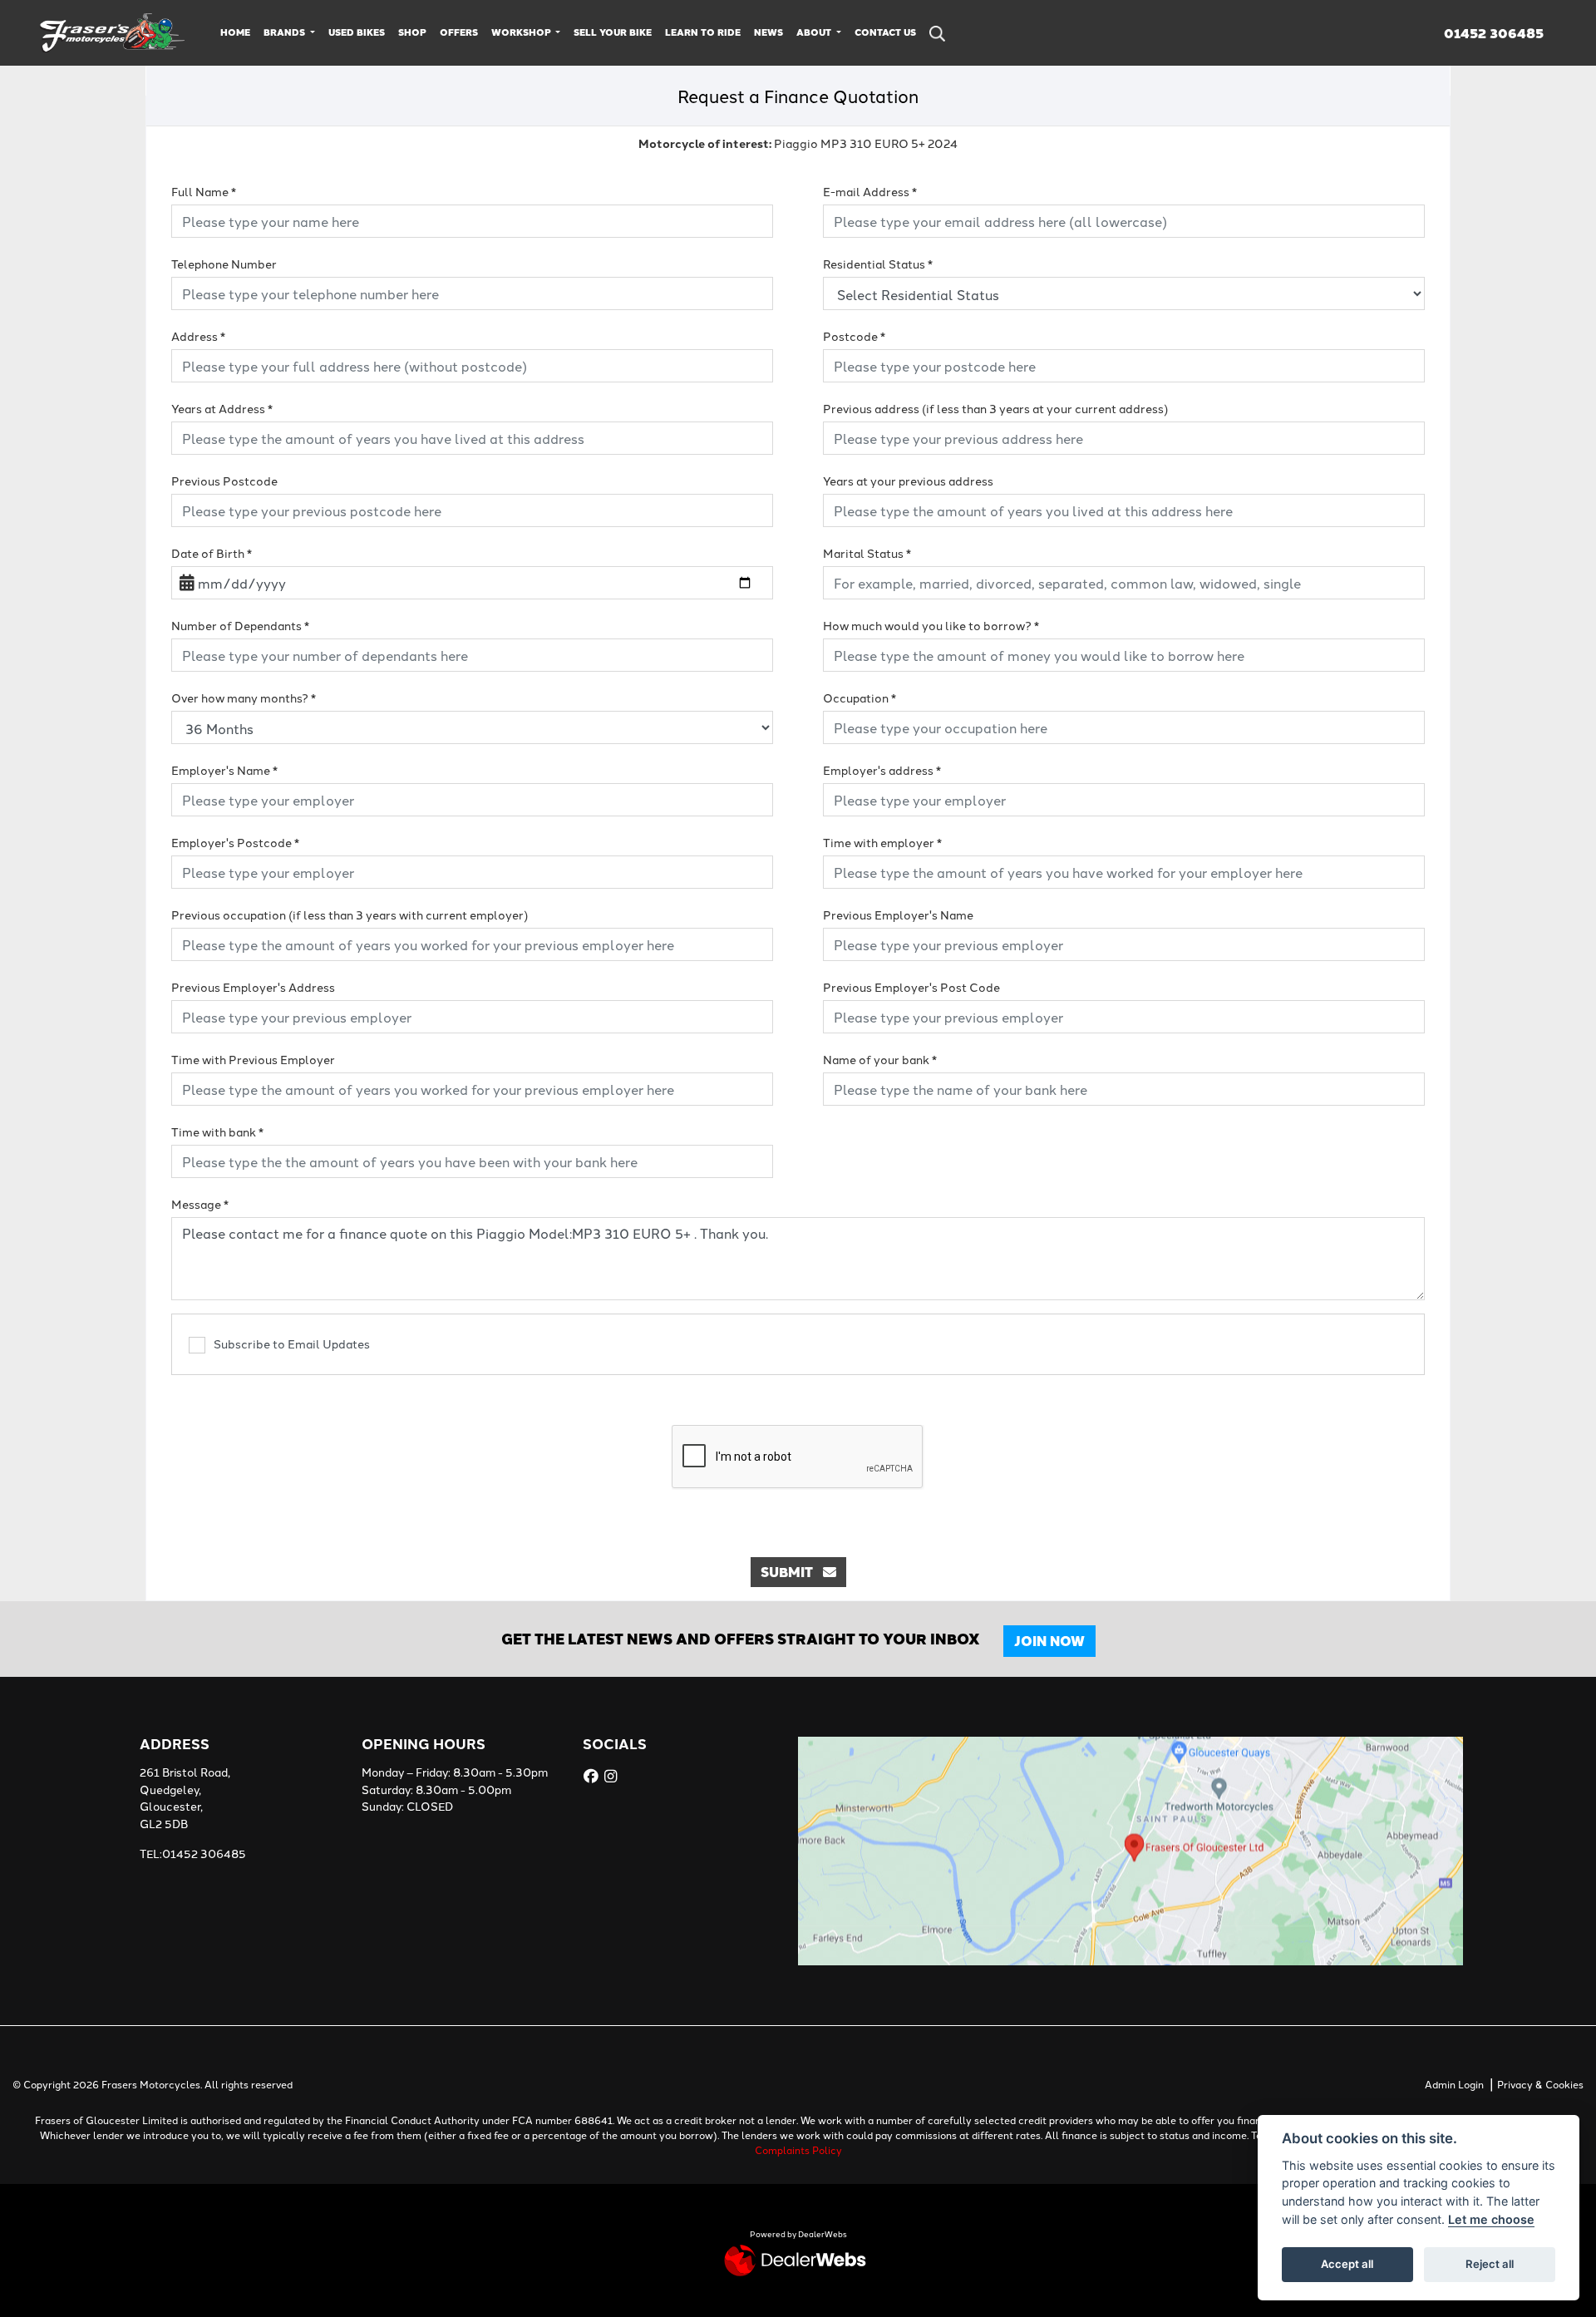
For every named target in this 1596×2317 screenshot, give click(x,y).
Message (200, 1204)
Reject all (1490, 2264)
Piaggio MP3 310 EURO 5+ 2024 (798, 143)
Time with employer (882, 842)
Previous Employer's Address (253, 987)
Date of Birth (212, 553)
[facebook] (593, 1776)
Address (198, 336)
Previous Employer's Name (898, 914)
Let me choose (1491, 2219)
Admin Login (1454, 2084)
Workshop (522, 32)
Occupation (860, 698)
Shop (412, 32)
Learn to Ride (703, 32)
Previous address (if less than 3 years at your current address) (995, 408)
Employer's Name (224, 770)
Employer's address (882, 770)
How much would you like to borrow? (931, 625)
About (815, 32)
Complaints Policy (798, 2149)
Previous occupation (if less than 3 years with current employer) (350, 914)
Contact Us (885, 32)
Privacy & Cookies (1540, 2084)
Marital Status (867, 553)
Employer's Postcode (235, 842)
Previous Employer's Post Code (911, 987)
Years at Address (222, 408)
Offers (459, 32)
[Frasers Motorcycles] (113, 31)
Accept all (1347, 2264)
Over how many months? (244, 698)
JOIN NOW (1049, 1641)
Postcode (854, 336)
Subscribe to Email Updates (292, 1343)
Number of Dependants (240, 625)
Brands (286, 32)
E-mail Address (870, 191)
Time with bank (217, 1131)
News (768, 32)
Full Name (204, 191)
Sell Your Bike (613, 32)
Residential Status (878, 264)
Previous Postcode (224, 481)
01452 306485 (1494, 33)
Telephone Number (224, 264)
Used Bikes (357, 32)
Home (235, 32)
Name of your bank (880, 1059)
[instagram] (613, 1776)
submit (792, 1572)
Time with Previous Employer (253, 1059)
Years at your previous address (908, 481)
